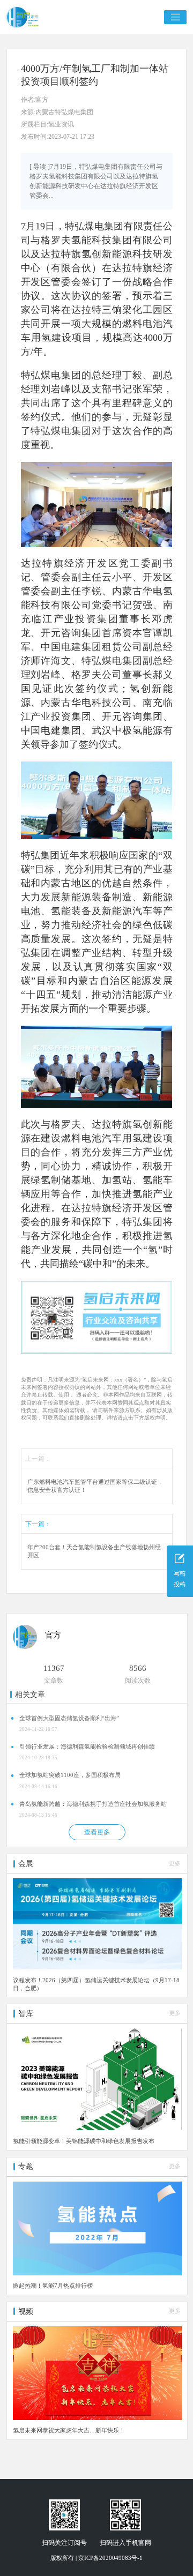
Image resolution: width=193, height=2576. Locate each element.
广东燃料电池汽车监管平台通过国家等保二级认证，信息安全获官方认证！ (95, 1486)
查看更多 (97, 1832)
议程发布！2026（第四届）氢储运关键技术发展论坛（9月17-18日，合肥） (96, 1984)
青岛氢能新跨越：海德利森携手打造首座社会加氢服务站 (93, 1804)
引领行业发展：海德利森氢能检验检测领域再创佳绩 (87, 1747)
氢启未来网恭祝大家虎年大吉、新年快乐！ (69, 2430)
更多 (175, 1864)
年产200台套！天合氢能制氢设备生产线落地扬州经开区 (94, 1552)
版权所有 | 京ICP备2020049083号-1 (96, 2558)
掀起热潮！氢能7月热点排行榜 (53, 2286)
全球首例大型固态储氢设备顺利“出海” (69, 1718)
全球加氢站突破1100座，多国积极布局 (70, 1775)
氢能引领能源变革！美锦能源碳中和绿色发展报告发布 (84, 2141)
